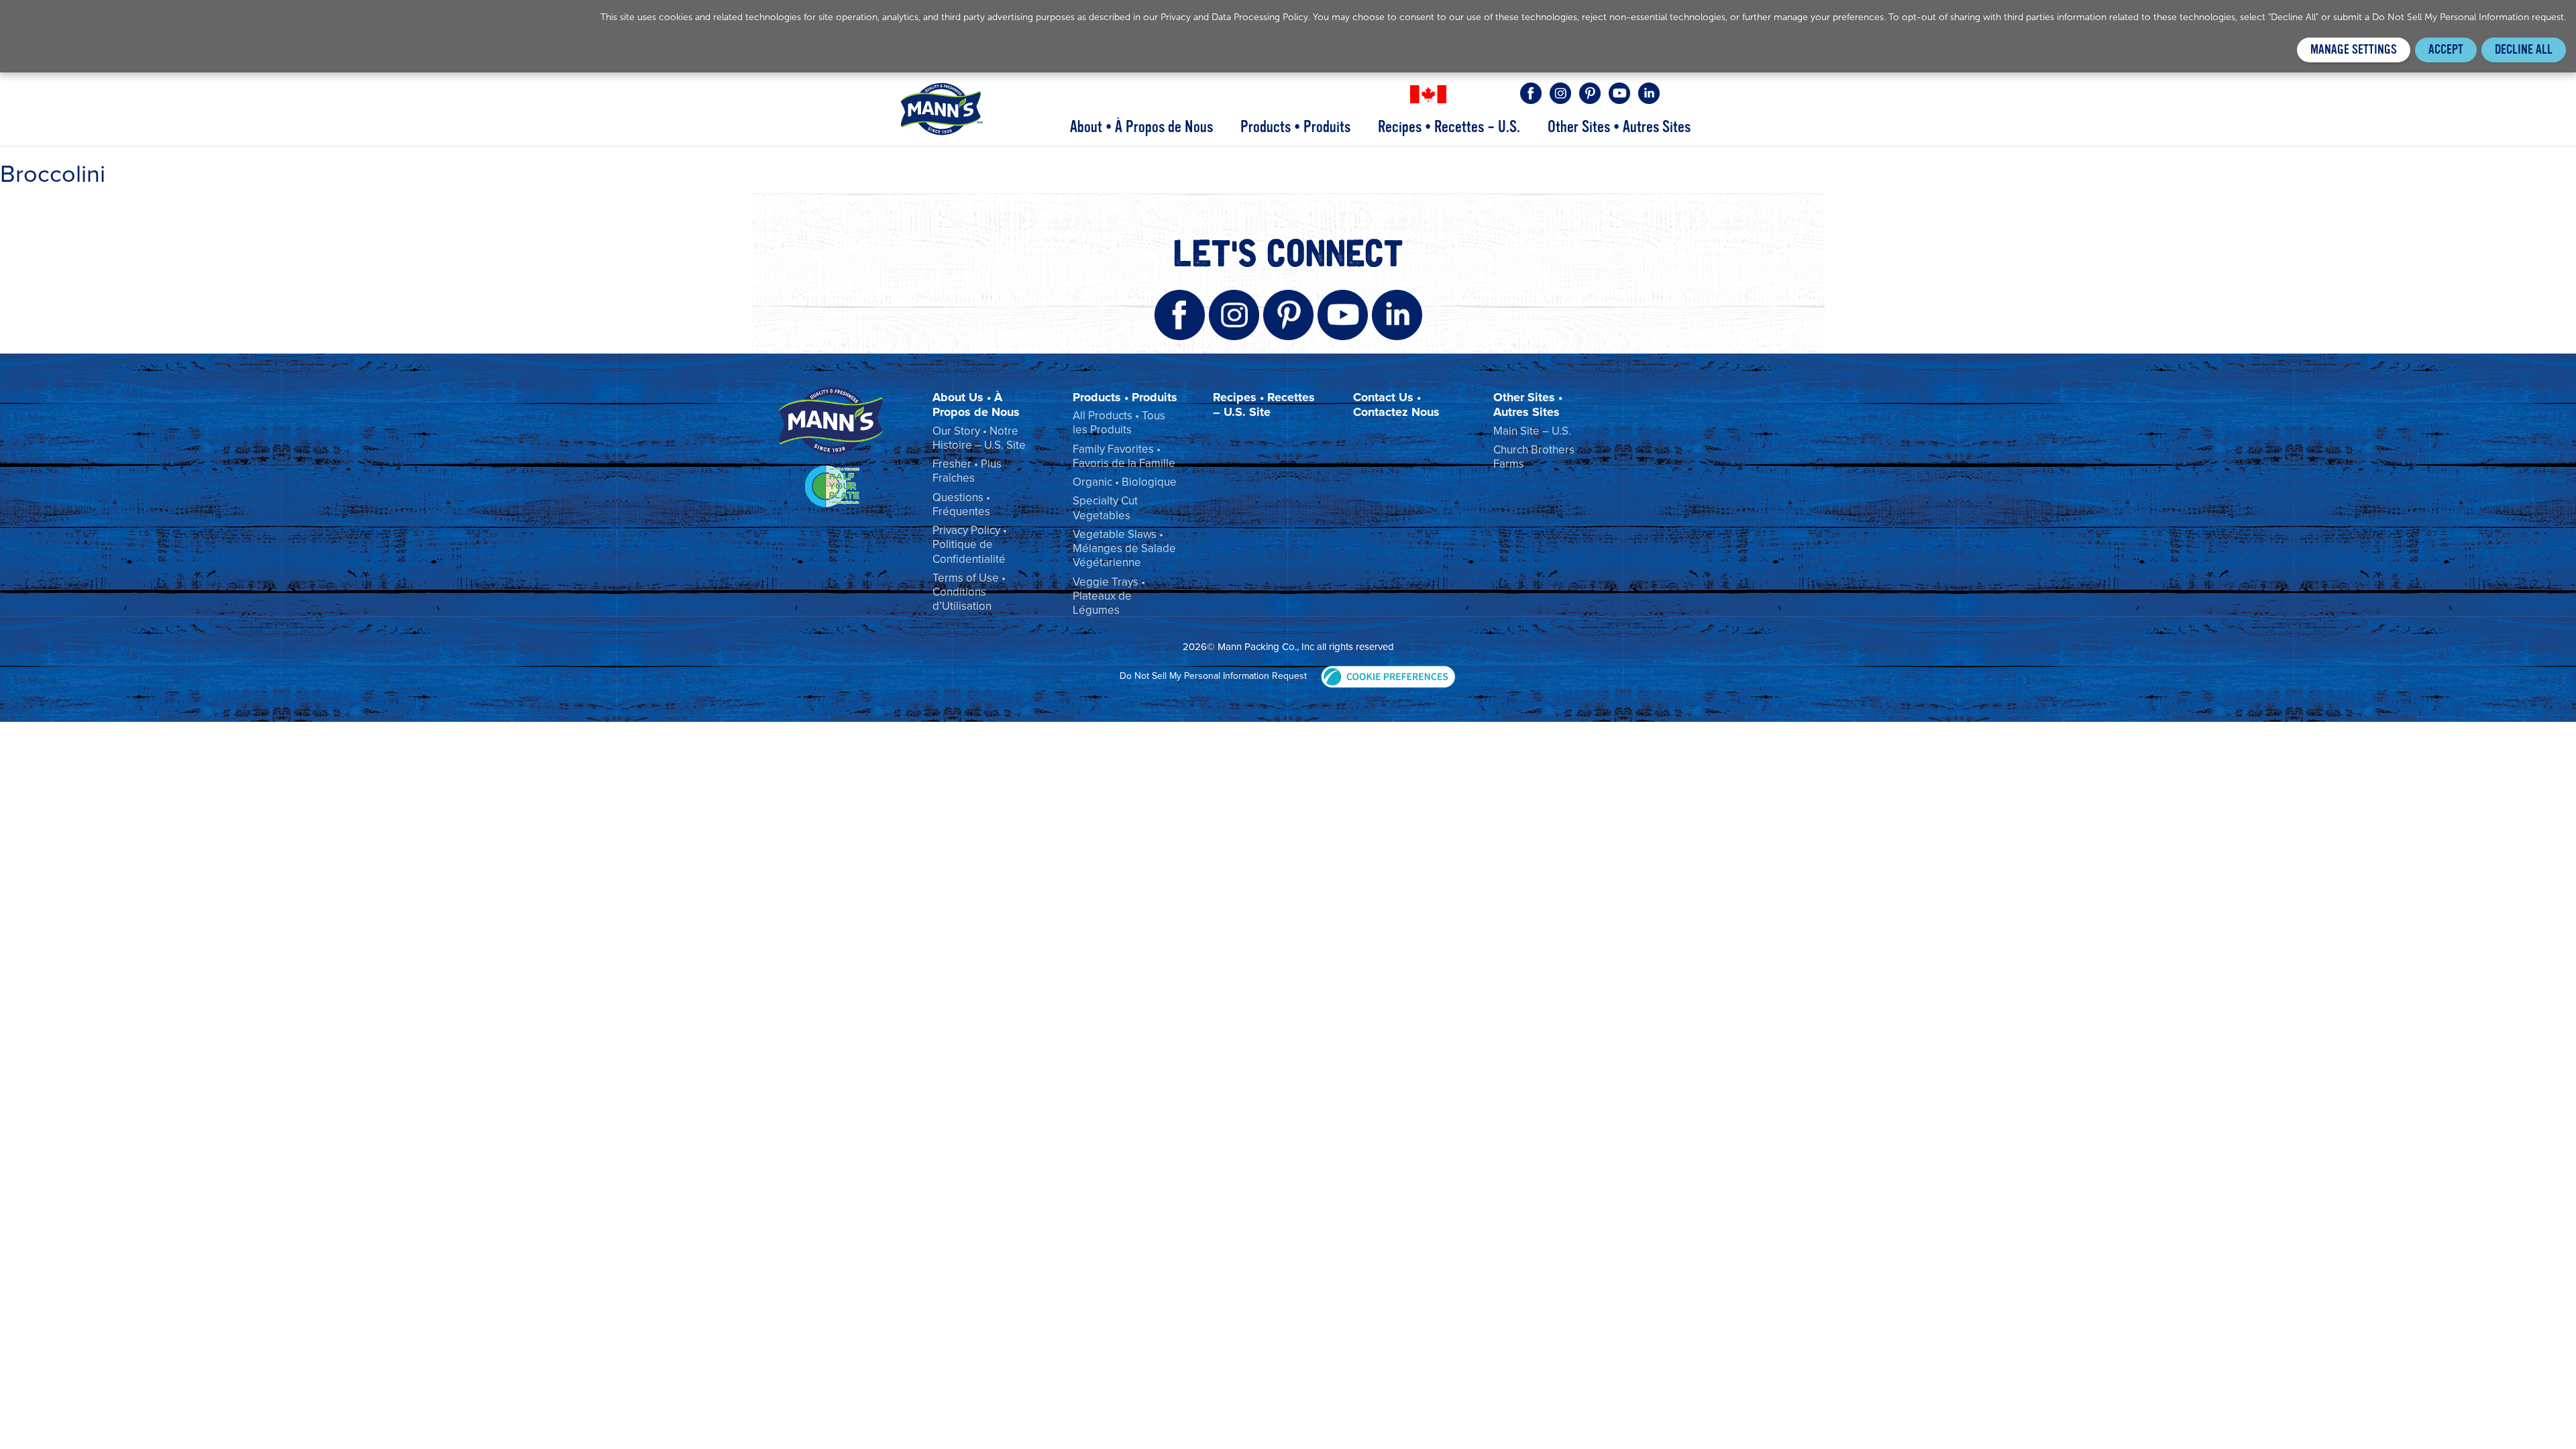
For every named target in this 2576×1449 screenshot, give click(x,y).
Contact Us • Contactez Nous (1396, 405)
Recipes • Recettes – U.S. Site (1264, 405)
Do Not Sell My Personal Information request (2468, 17)
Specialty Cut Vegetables (1105, 508)
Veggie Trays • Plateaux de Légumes (1109, 596)
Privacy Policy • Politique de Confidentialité (970, 545)
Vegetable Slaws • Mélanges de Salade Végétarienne (1124, 549)
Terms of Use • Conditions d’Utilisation (969, 592)
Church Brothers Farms (1534, 457)
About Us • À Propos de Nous (976, 405)
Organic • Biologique (1125, 482)
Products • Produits (1295, 127)
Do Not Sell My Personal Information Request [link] (1213, 676)
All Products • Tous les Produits (1119, 423)
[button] (1388, 676)
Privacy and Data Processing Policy (1234, 17)
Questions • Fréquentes (961, 504)
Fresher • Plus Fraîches (967, 471)
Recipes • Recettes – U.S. (1449, 127)
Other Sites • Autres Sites (1619, 127)
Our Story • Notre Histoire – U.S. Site (979, 438)
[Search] (1680, 93)
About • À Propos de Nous (1141, 127)
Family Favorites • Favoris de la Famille (1124, 456)
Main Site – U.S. (1532, 431)
